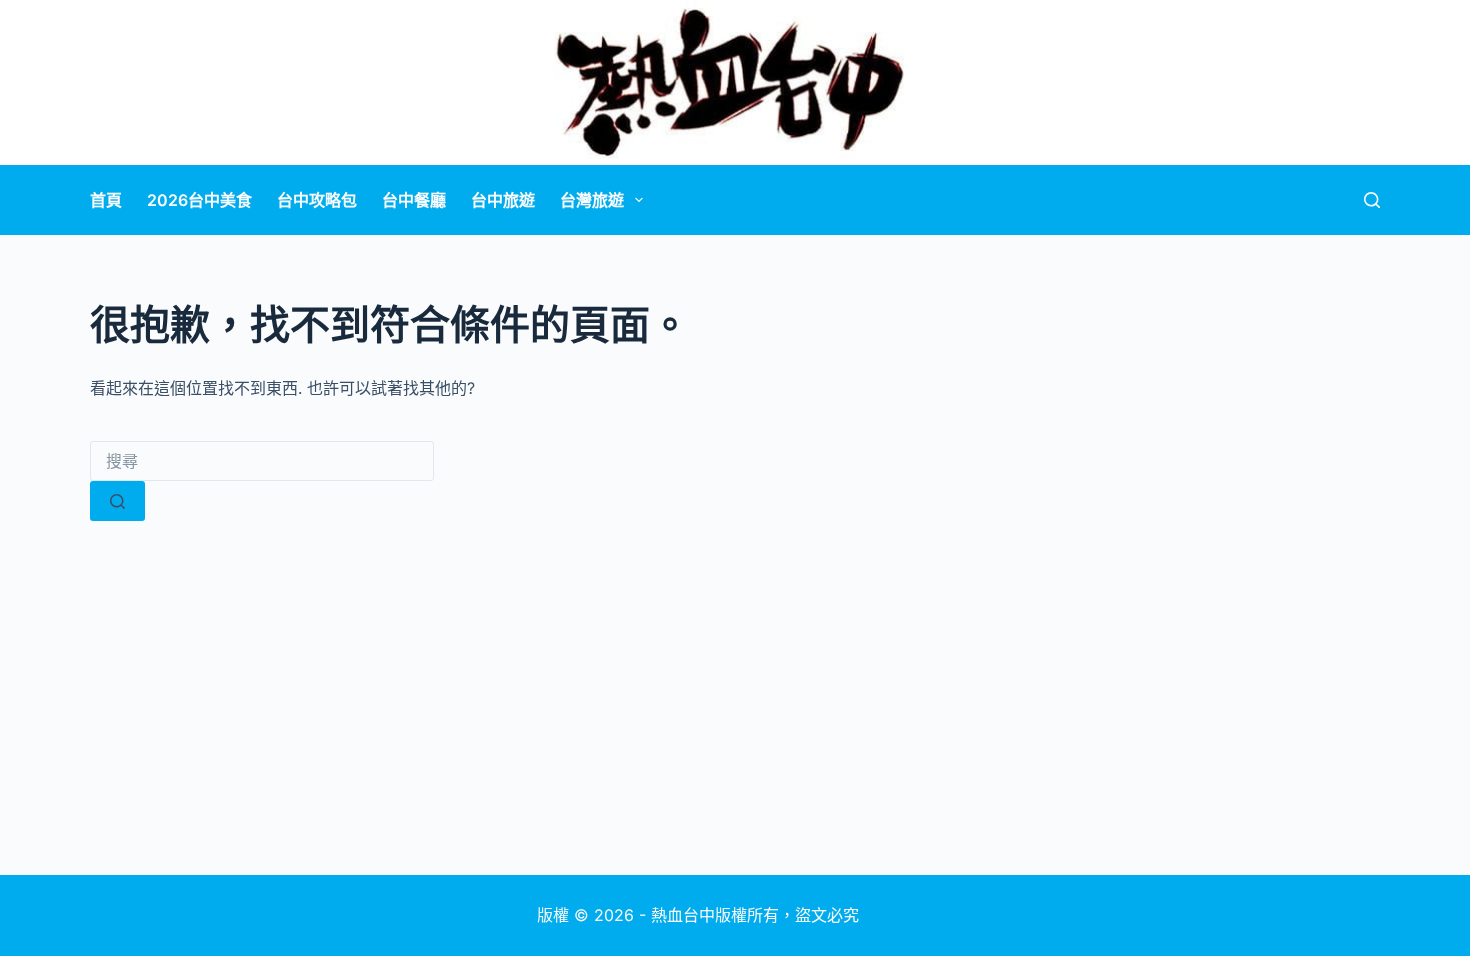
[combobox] (262, 461)
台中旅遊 (503, 200)
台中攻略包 (317, 200)
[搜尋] (1372, 200)
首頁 (106, 200)
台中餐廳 (414, 200)
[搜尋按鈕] (117, 501)
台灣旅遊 (592, 200)
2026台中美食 (199, 200)
